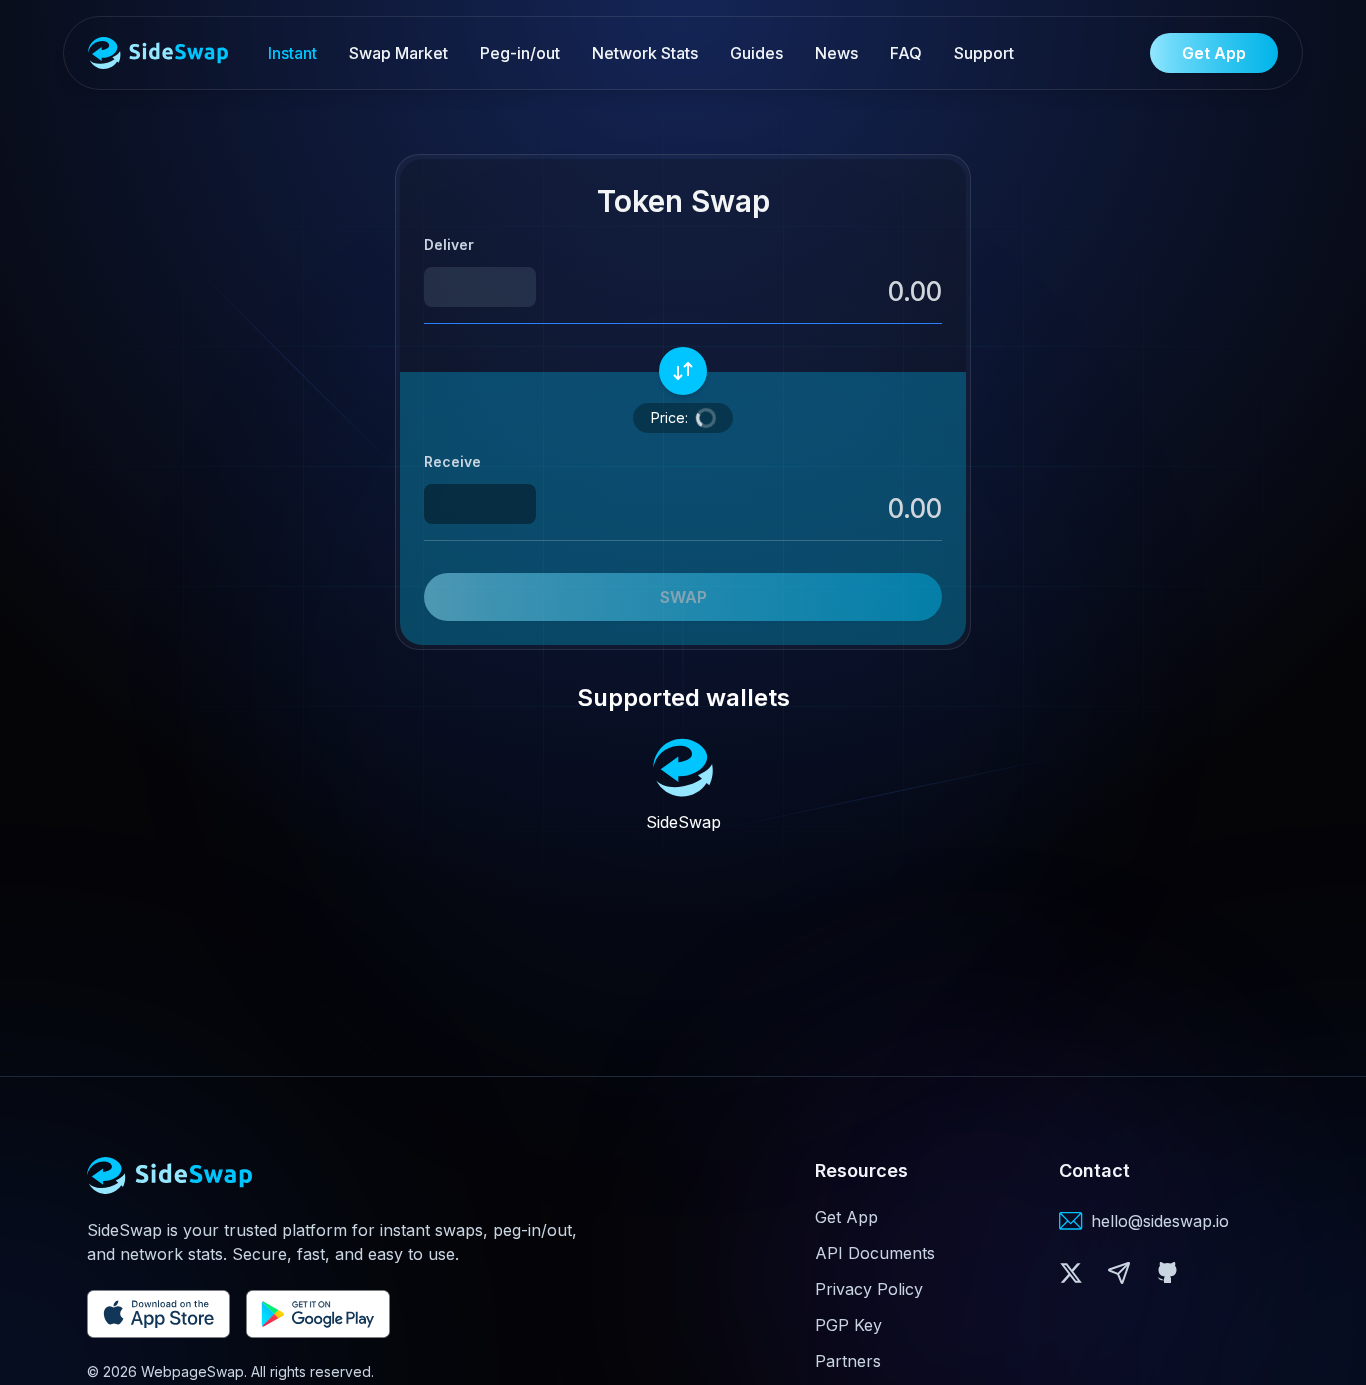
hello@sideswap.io (1160, 1221)
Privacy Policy (869, 1289)
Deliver (449, 244)
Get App (846, 1217)
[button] (812, 291)
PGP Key (848, 1325)
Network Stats (645, 53)
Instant (292, 53)
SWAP (683, 597)
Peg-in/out (520, 53)
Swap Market (398, 53)
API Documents (875, 1253)
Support (984, 53)
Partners (848, 1361)
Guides (756, 53)
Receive (452, 461)
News (836, 53)
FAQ (906, 53)
